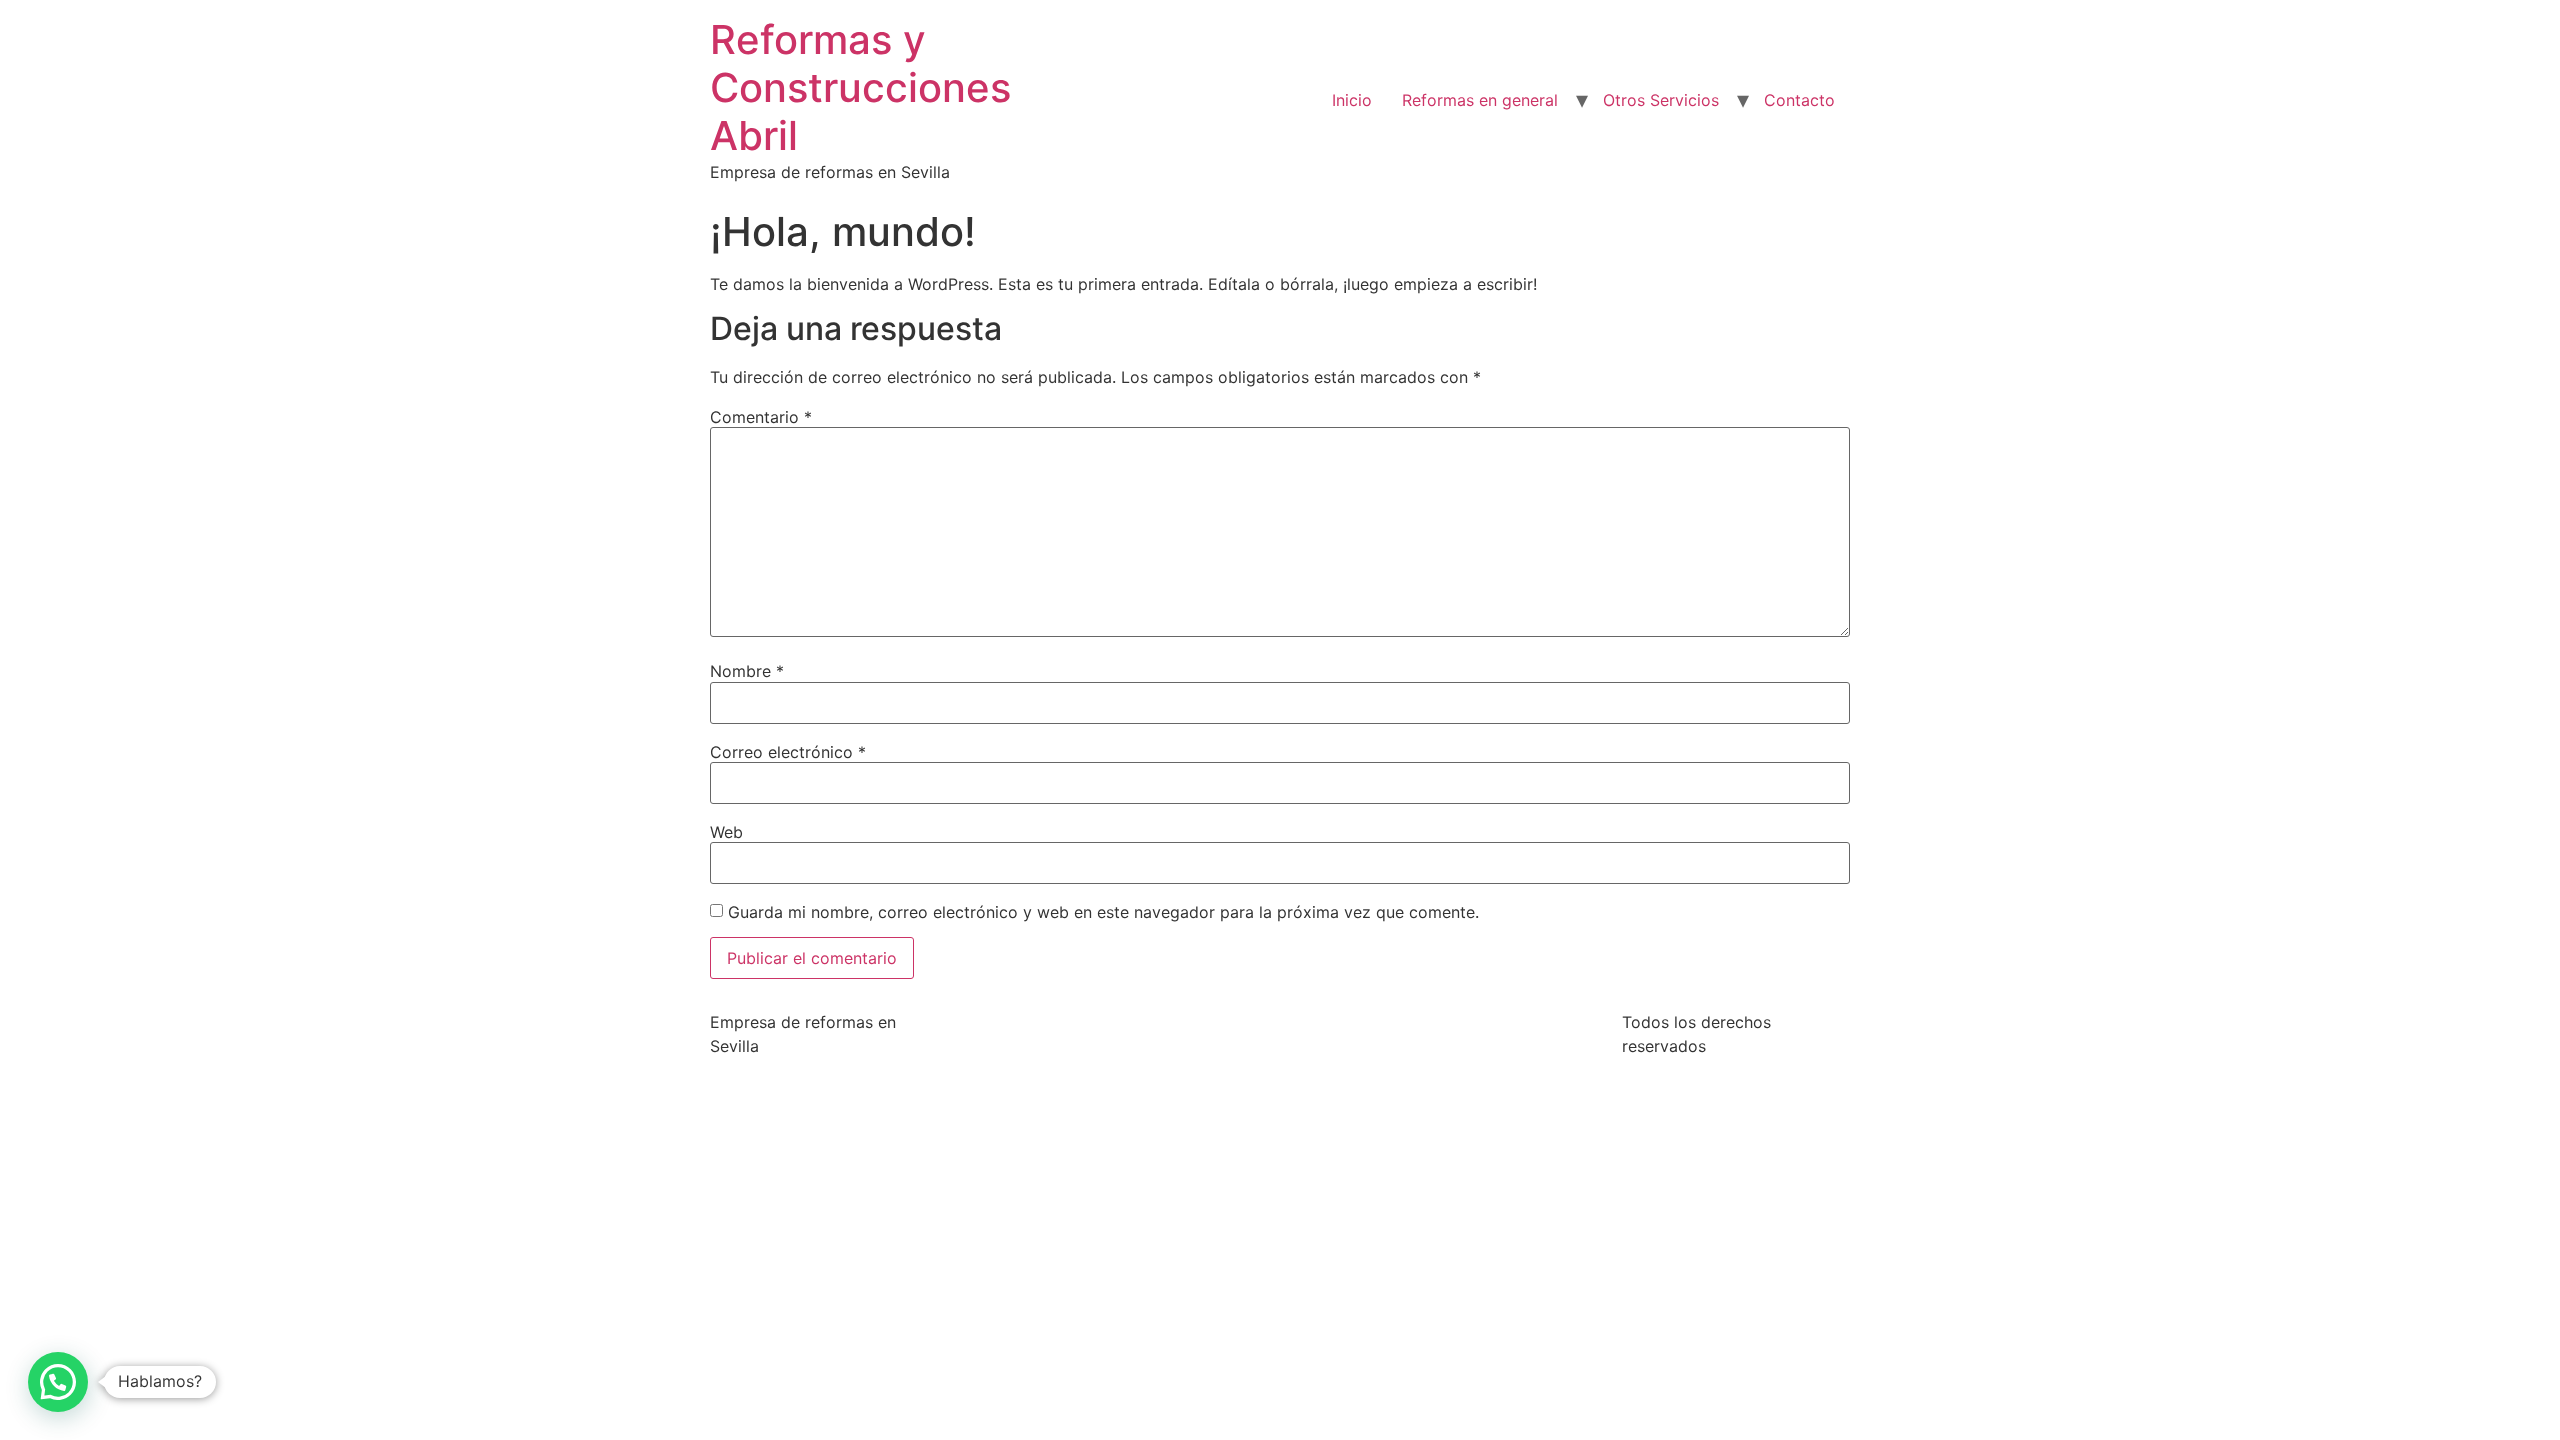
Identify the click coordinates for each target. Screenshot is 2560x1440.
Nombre (747, 671)
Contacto (1799, 100)
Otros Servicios (1661, 100)
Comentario (761, 417)
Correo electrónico (788, 752)
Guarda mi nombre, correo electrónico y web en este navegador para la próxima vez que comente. (1103, 912)
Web (726, 832)
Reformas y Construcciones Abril (860, 87)
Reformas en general (1480, 100)
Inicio (1352, 100)
